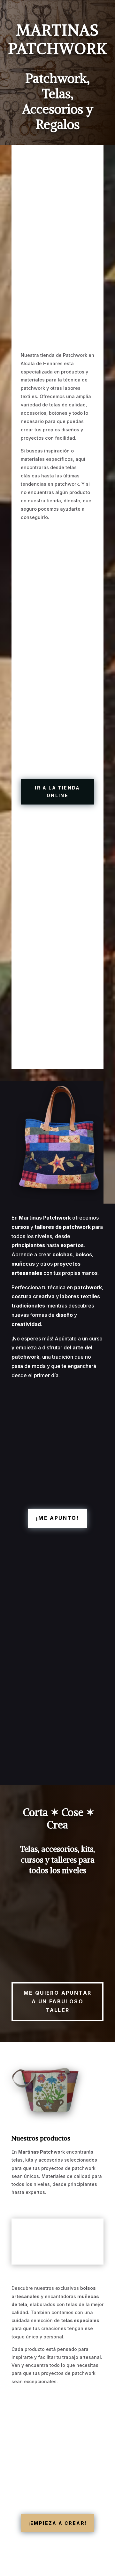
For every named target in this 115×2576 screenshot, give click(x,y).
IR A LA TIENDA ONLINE (57, 792)
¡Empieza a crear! (58, 2523)
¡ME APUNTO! (57, 1518)
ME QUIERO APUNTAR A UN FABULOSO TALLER (58, 2001)
